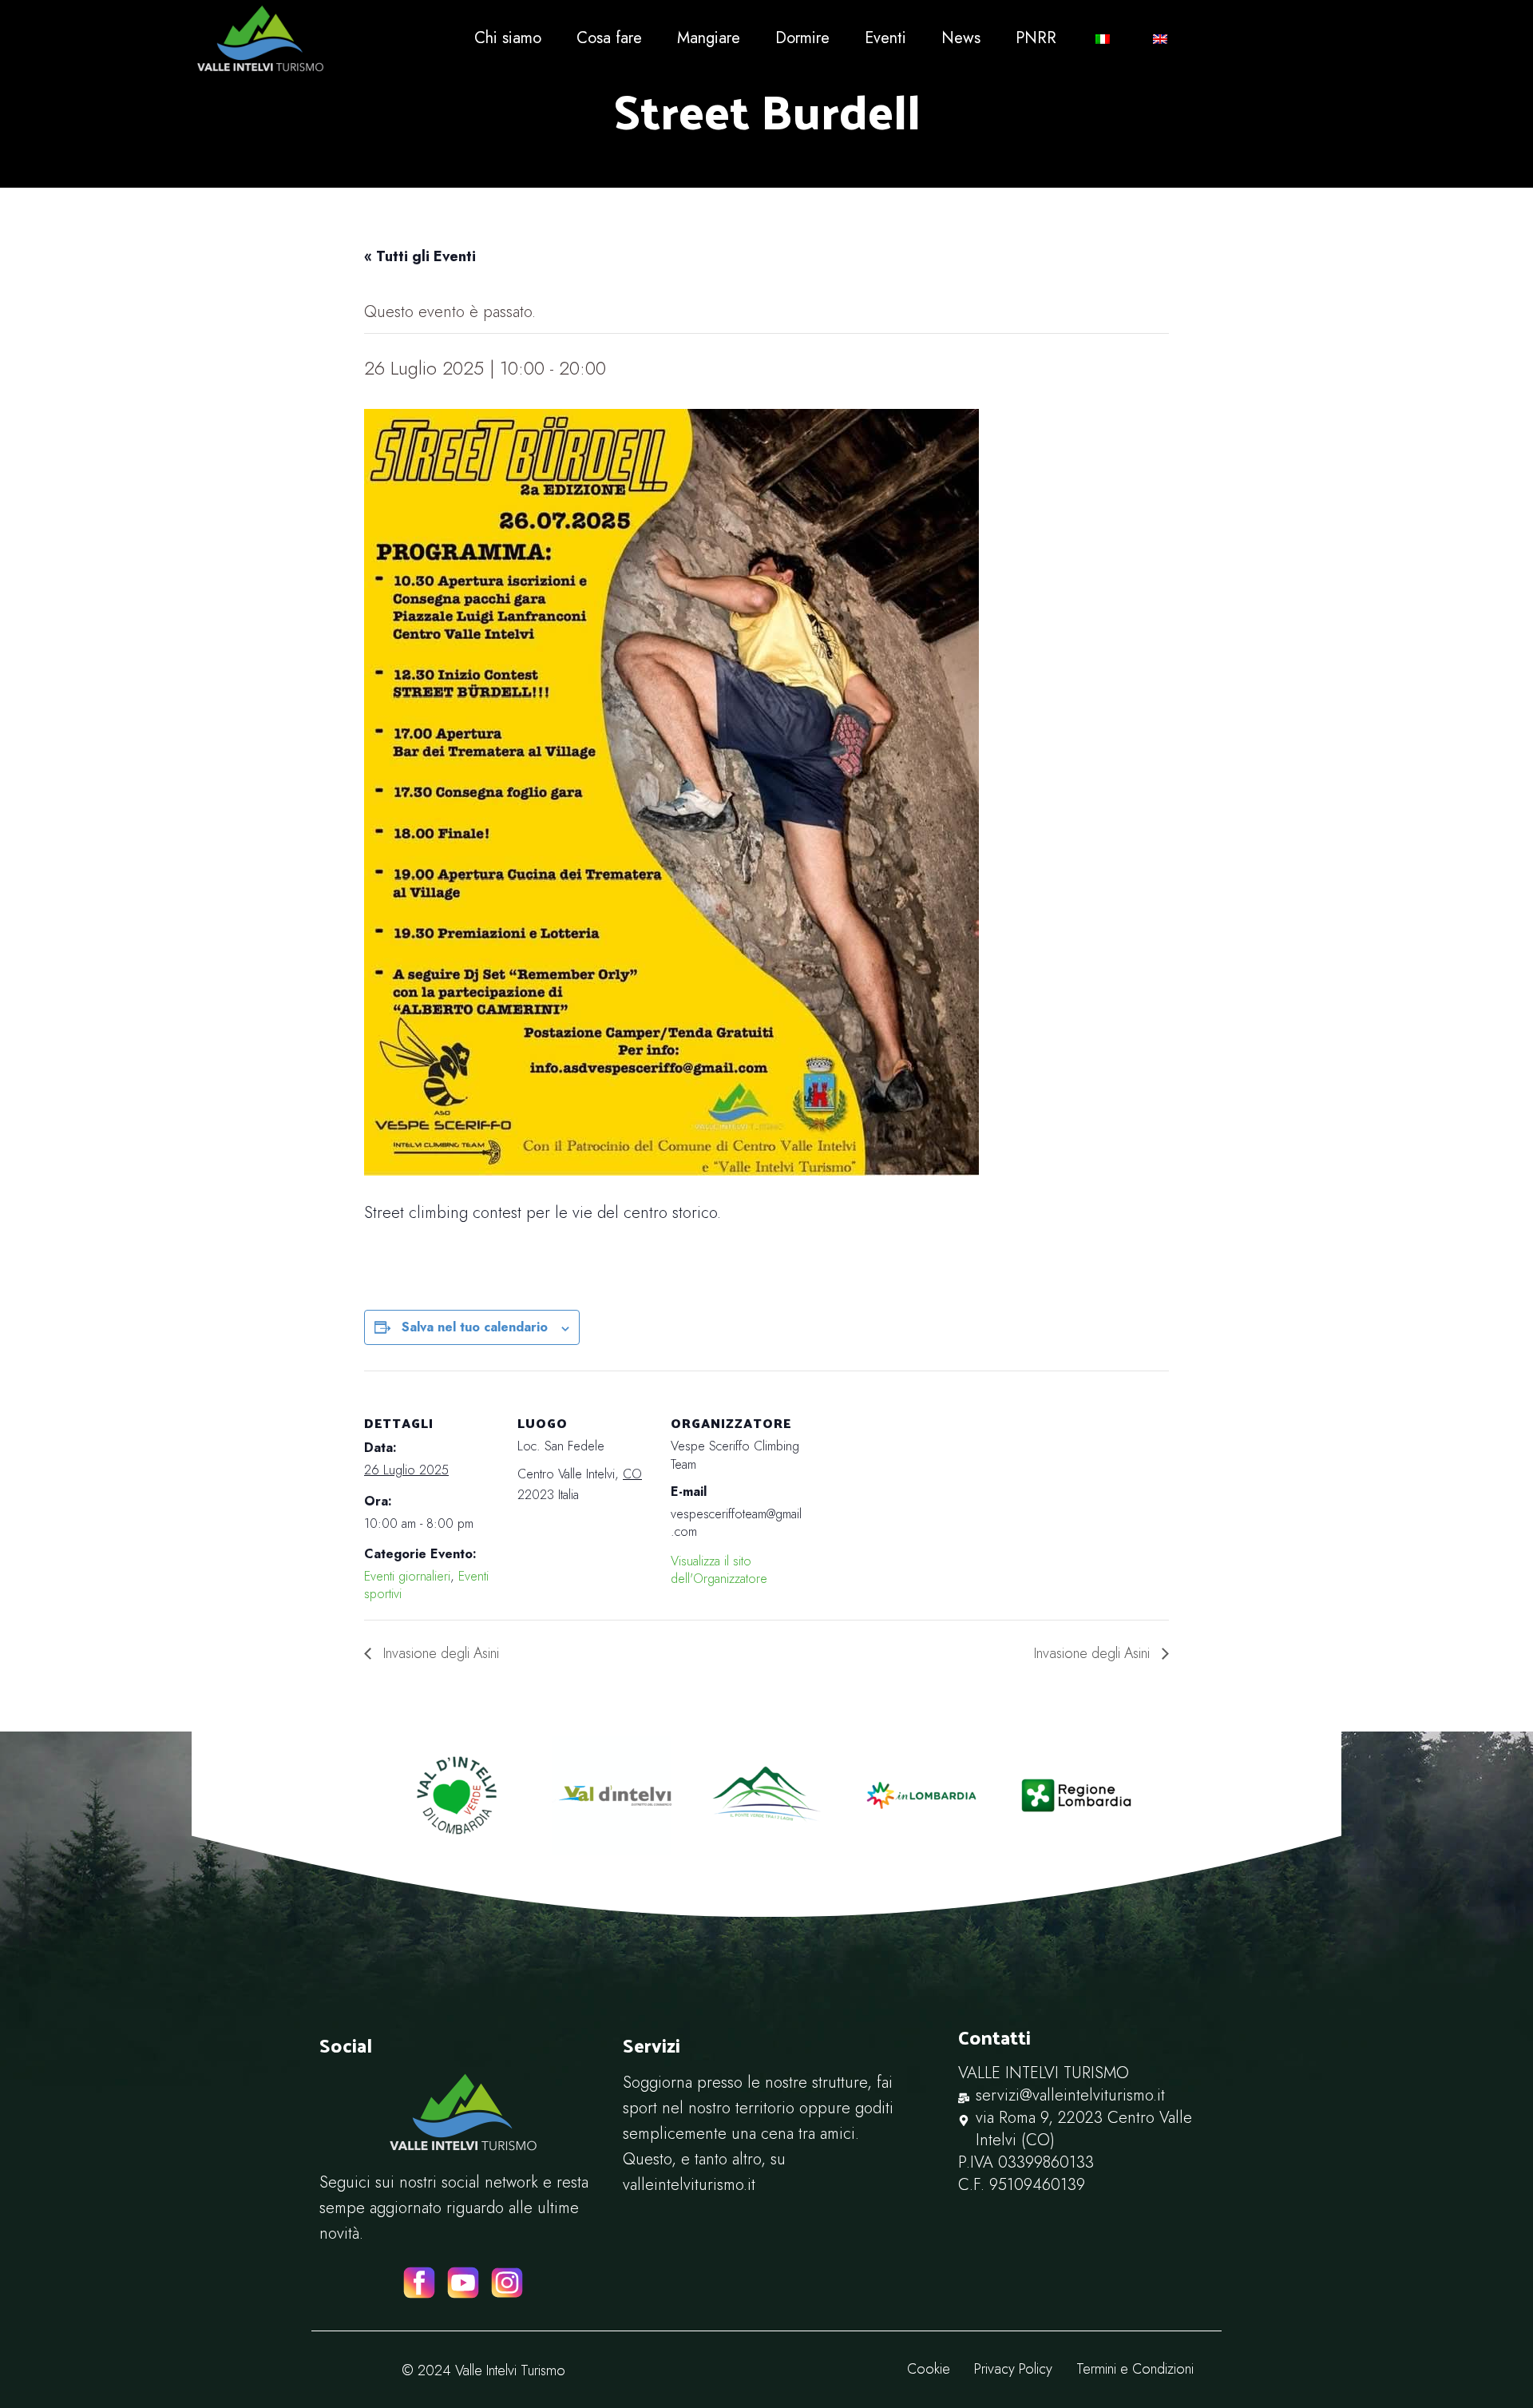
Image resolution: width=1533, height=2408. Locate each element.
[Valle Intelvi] (324, 38)
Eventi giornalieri (407, 1576)
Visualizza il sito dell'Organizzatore (719, 1570)
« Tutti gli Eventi (420, 256)
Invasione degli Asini (439, 1653)
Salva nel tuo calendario (475, 1327)
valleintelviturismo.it (689, 2185)
